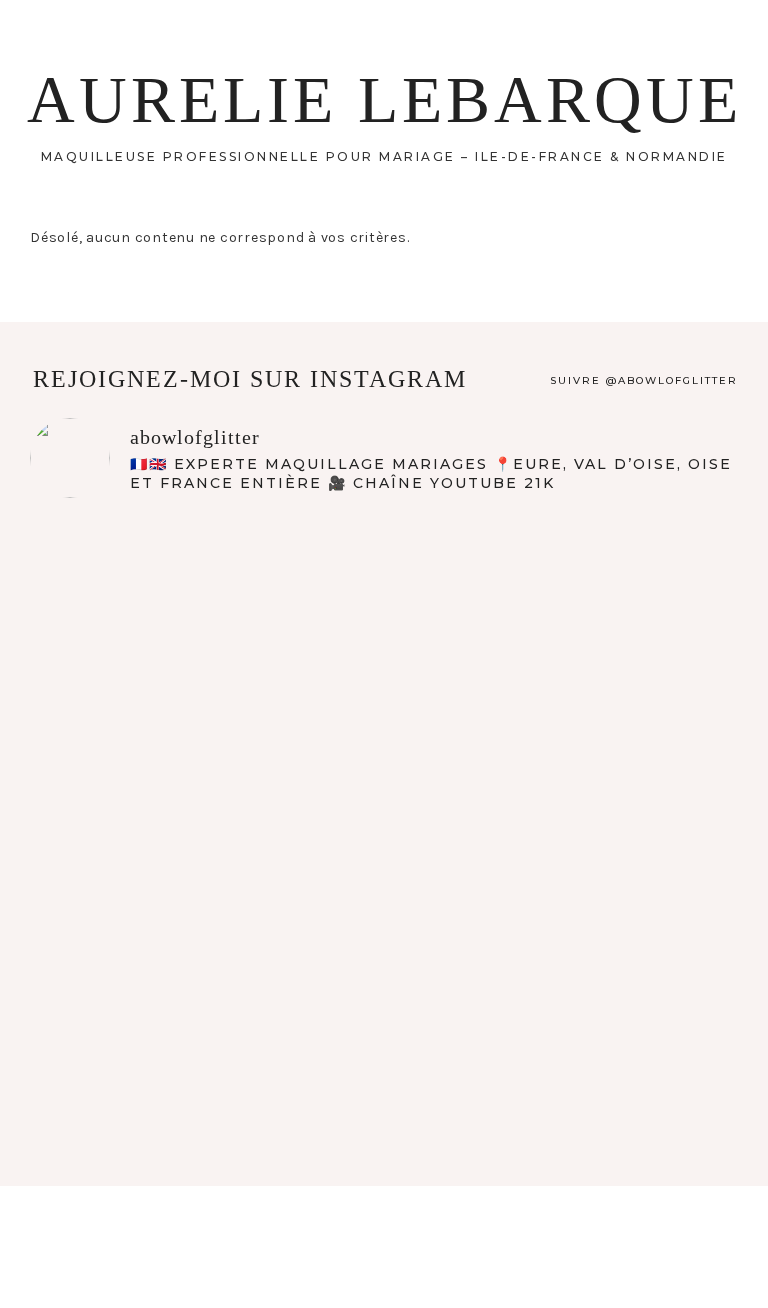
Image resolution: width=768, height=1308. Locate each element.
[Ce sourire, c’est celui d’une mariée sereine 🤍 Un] (205, 823)
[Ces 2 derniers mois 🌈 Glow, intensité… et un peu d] (562, 620)
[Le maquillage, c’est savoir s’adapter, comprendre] (205, 1025)
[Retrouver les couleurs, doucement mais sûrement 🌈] (205, 620)
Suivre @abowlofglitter (644, 380)
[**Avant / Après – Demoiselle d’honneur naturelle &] (562, 823)
